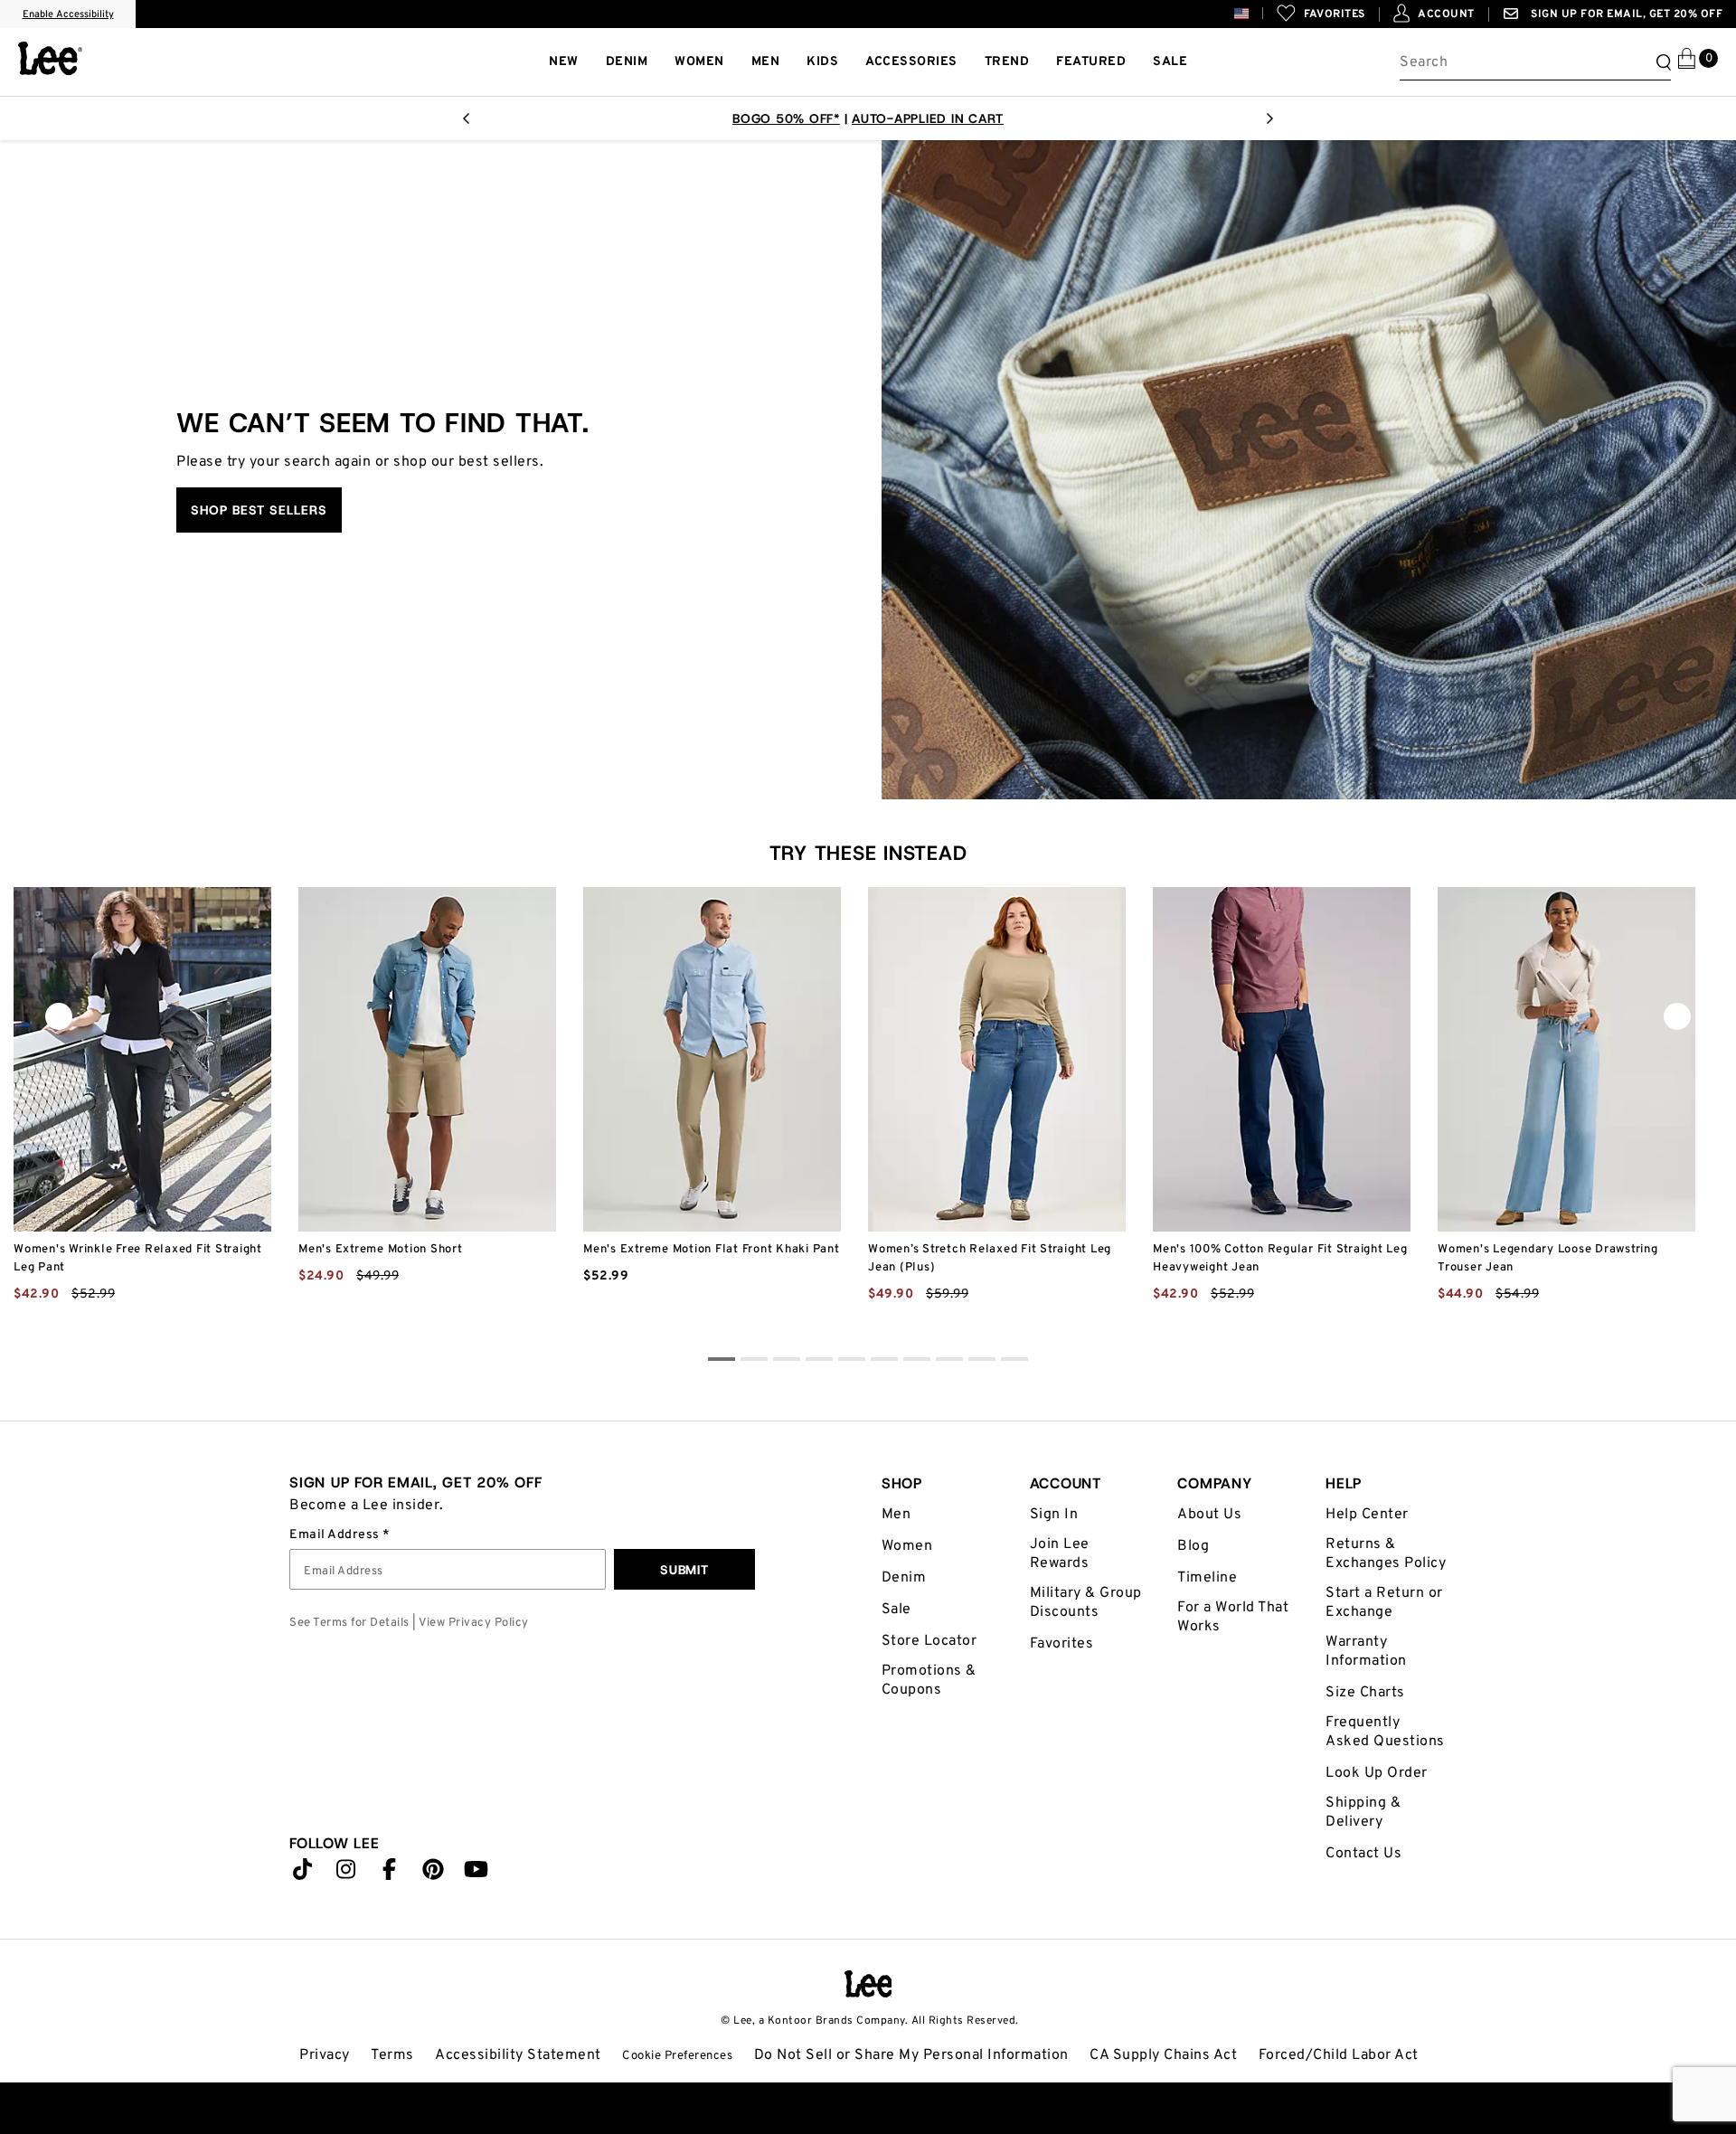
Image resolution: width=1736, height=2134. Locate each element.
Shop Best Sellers (259, 510)
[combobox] (1535, 62)
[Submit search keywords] (1661, 62)
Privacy (325, 2055)
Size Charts (1365, 1693)
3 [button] (819, 1362)
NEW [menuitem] (564, 62)
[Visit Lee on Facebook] (390, 1874)
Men (896, 1515)
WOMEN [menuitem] (699, 62)
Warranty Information (1366, 1652)
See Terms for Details (349, 1623)
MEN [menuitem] (766, 62)
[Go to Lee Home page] (868, 1984)
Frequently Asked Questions (1385, 1732)
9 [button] (1014, 1362)
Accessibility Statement (518, 2055)
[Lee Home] (50, 58)
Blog (1193, 1546)
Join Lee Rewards (1060, 1554)
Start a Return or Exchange (1384, 1603)
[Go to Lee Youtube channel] (476, 1874)
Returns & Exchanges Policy (1386, 1554)
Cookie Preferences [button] (677, 2056)
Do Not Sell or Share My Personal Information (911, 2055)
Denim (904, 1578)
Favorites (1062, 1644)
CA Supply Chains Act (1163, 2055)
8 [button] (982, 1362)
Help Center (1367, 1515)
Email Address (336, 1535)
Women (907, 1546)
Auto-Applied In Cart (928, 118)
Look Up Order (1377, 1773)
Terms (392, 2055)
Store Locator (929, 1641)
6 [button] (917, 1362)
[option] (868, 118)
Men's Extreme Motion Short (381, 1250)
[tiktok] (303, 1874)
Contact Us (1363, 1854)
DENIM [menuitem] (627, 62)
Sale (896, 1610)
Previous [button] (466, 124)
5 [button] (884, 1362)
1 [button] (754, 1362)
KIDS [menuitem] (822, 62)
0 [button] (722, 1362)
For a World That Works (1233, 1617)
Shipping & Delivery (1363, 1813)
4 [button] (852, 1362)
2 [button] (787, 1362)
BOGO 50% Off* (786, 118)
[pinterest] (433, 1874)
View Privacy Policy (474, 1623)
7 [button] (949, 1362)
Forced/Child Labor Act (1339, 2055)
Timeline (1207, 1578)
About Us (1209, 1515)
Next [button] (1270, 124)
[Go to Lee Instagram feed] (346, 1874)
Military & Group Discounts (1086, 1603)
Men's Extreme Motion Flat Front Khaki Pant (712, 1250)
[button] (1255, 13)
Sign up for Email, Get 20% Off (1626, 14)
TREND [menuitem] (1007, 62)
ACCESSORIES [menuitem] (911, 62)
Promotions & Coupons (929, 1681)
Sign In (1054, 1515)
